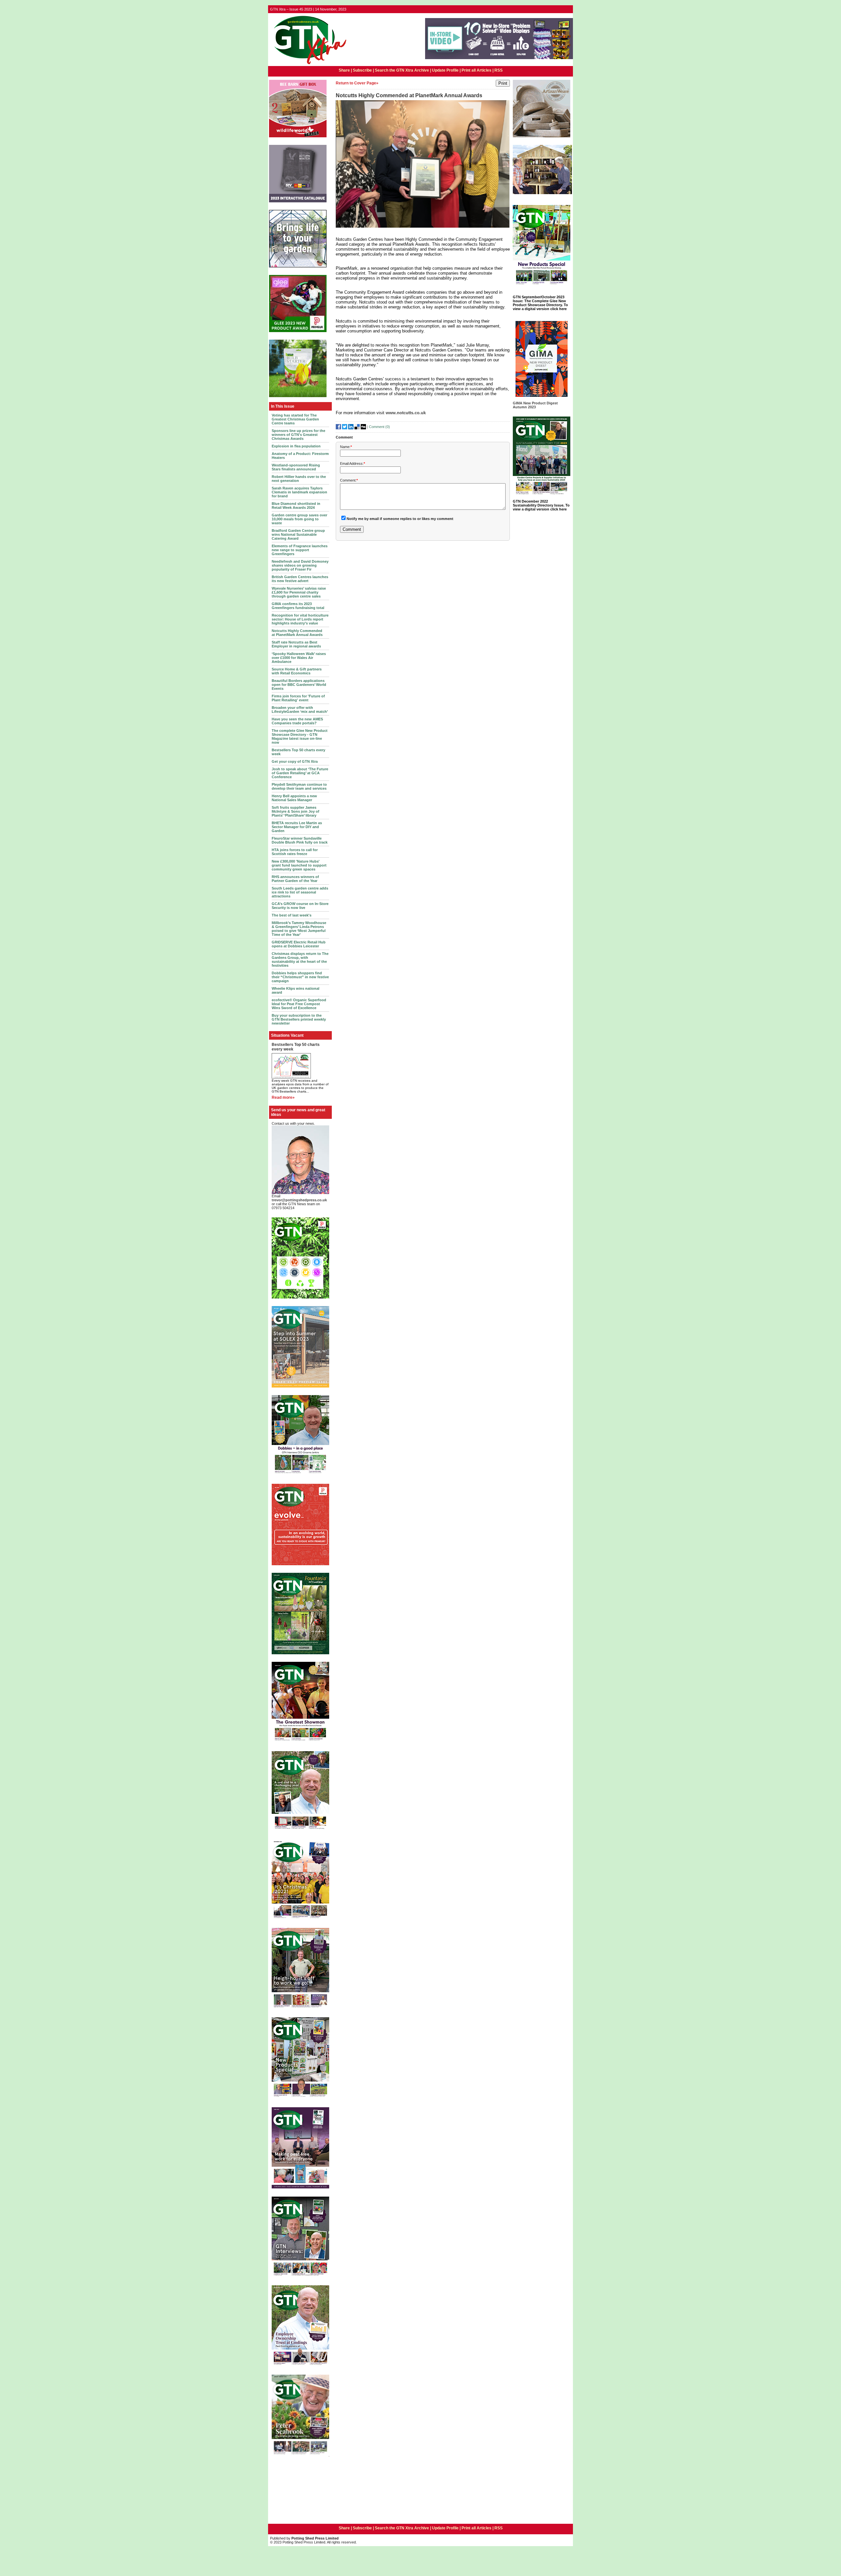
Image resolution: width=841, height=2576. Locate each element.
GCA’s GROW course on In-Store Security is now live (300, 906)
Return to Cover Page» (357, 83)
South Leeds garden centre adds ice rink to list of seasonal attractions (300, 892)
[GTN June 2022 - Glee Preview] (300, 2188)
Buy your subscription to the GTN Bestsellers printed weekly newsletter (299, 1019)
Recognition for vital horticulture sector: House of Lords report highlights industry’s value (300, 619)
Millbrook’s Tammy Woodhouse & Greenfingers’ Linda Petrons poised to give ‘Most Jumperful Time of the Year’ (299, 929)
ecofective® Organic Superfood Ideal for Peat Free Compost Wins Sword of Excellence (299, 1004)
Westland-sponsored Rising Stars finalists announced (296, 467)
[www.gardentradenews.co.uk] (308, 65)
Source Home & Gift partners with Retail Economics (297, 671)
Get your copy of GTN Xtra (295, 761)
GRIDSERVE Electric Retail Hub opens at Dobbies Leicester (299, 944)
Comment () (379, 427)
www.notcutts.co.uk (406, 413)
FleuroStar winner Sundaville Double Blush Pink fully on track (300, 840)
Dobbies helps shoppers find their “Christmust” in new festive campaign (300, 977)
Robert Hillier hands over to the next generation (299, 479)
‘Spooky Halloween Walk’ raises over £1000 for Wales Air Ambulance (299, 658)
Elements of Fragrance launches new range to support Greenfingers (300, 550)
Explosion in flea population (296, 446)
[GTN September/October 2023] (542, 286)
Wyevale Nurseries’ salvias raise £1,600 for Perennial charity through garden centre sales (299, 592)
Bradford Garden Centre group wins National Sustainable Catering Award (298, 534)
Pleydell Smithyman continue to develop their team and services (299, 786)
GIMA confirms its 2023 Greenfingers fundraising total (298, 606)
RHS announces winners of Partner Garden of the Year (295, 879)
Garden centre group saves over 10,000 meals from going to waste (299, 519)
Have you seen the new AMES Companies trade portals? (297, 721)
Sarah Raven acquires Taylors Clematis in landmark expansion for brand (299, 492)
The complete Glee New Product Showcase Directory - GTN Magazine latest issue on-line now (300, 736)
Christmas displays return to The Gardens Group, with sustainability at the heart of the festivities (300, 960)
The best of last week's (292, 915)
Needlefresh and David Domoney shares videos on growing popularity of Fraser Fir (300, 565)
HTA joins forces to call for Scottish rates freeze (295, 852)
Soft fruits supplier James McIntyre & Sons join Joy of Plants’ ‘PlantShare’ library (295, 811)
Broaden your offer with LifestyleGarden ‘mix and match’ (300, 710)
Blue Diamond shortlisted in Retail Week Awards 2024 (296, 506)
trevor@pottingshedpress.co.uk (299, 1200)
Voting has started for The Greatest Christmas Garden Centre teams (295, 419)
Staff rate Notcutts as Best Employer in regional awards (296, 644)
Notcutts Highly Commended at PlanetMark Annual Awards (297, 633)
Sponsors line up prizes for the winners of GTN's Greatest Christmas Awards (298, 435)
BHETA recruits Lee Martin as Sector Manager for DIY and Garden (297, 827)
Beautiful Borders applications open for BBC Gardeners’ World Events (299, 685)
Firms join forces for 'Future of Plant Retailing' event (298, 698)
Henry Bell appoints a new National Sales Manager (294, 798)
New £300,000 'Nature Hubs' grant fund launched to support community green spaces (299, 865)
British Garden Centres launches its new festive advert (300, 579)
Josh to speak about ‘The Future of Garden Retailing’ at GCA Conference (300, 773)
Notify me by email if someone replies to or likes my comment (400, 519)
